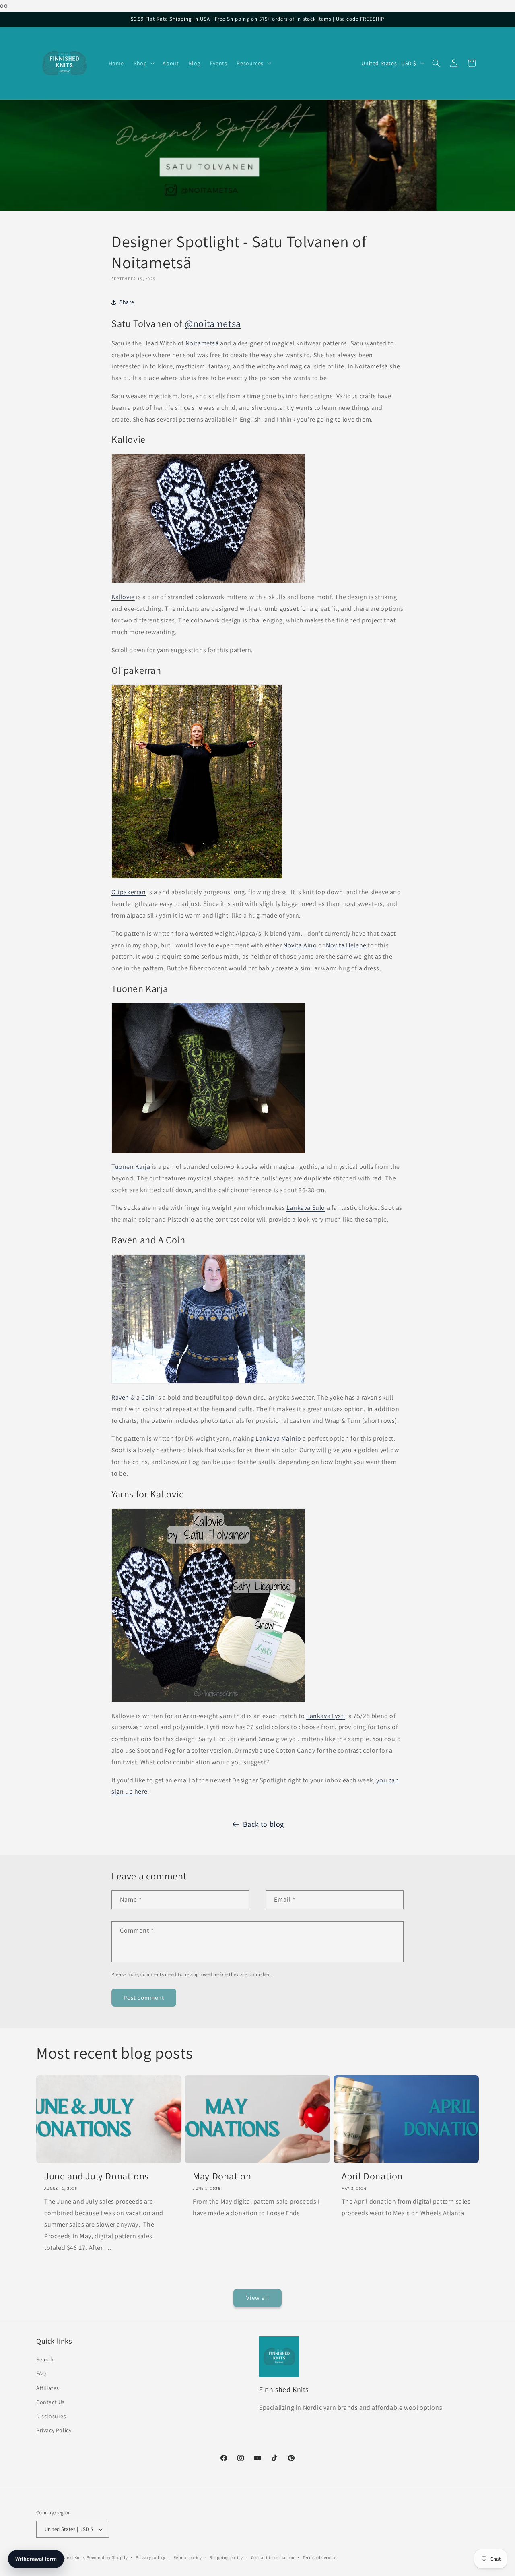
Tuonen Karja (131, 1167)
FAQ (41, 2373)
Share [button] (127, 302)
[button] (143, 63)
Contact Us (50, 2402)
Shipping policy (226, 2557)
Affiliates (48, 2388)
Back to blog (264, 1824)
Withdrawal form (36, 2559)
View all (258, 2298)
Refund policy (188, 2557)
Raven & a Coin (133, 1397)
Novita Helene (346, 945)
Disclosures (51, 2416)
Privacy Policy (54, 2430)
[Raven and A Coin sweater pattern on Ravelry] (208, 1383)
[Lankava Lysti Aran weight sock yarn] (208, 1702)
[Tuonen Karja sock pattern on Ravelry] (208, 1153)
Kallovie (123, 597)
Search (45, 2359)
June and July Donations (97, 2176)
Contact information (273, 2557)
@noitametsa (213, 323)
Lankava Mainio (278, 1438)
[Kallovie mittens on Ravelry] (208, 583)
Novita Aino (300, 945)
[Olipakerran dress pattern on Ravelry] (197, 878)
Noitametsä (202, 343)
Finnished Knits (69, 2557)
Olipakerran (129, 892)
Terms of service (319, 2557)
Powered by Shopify (107, 2557)
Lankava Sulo (306, 1208)
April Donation (372, 2176)
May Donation (222, 2176)
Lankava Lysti (326, 1716)
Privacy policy (150, 2557)
